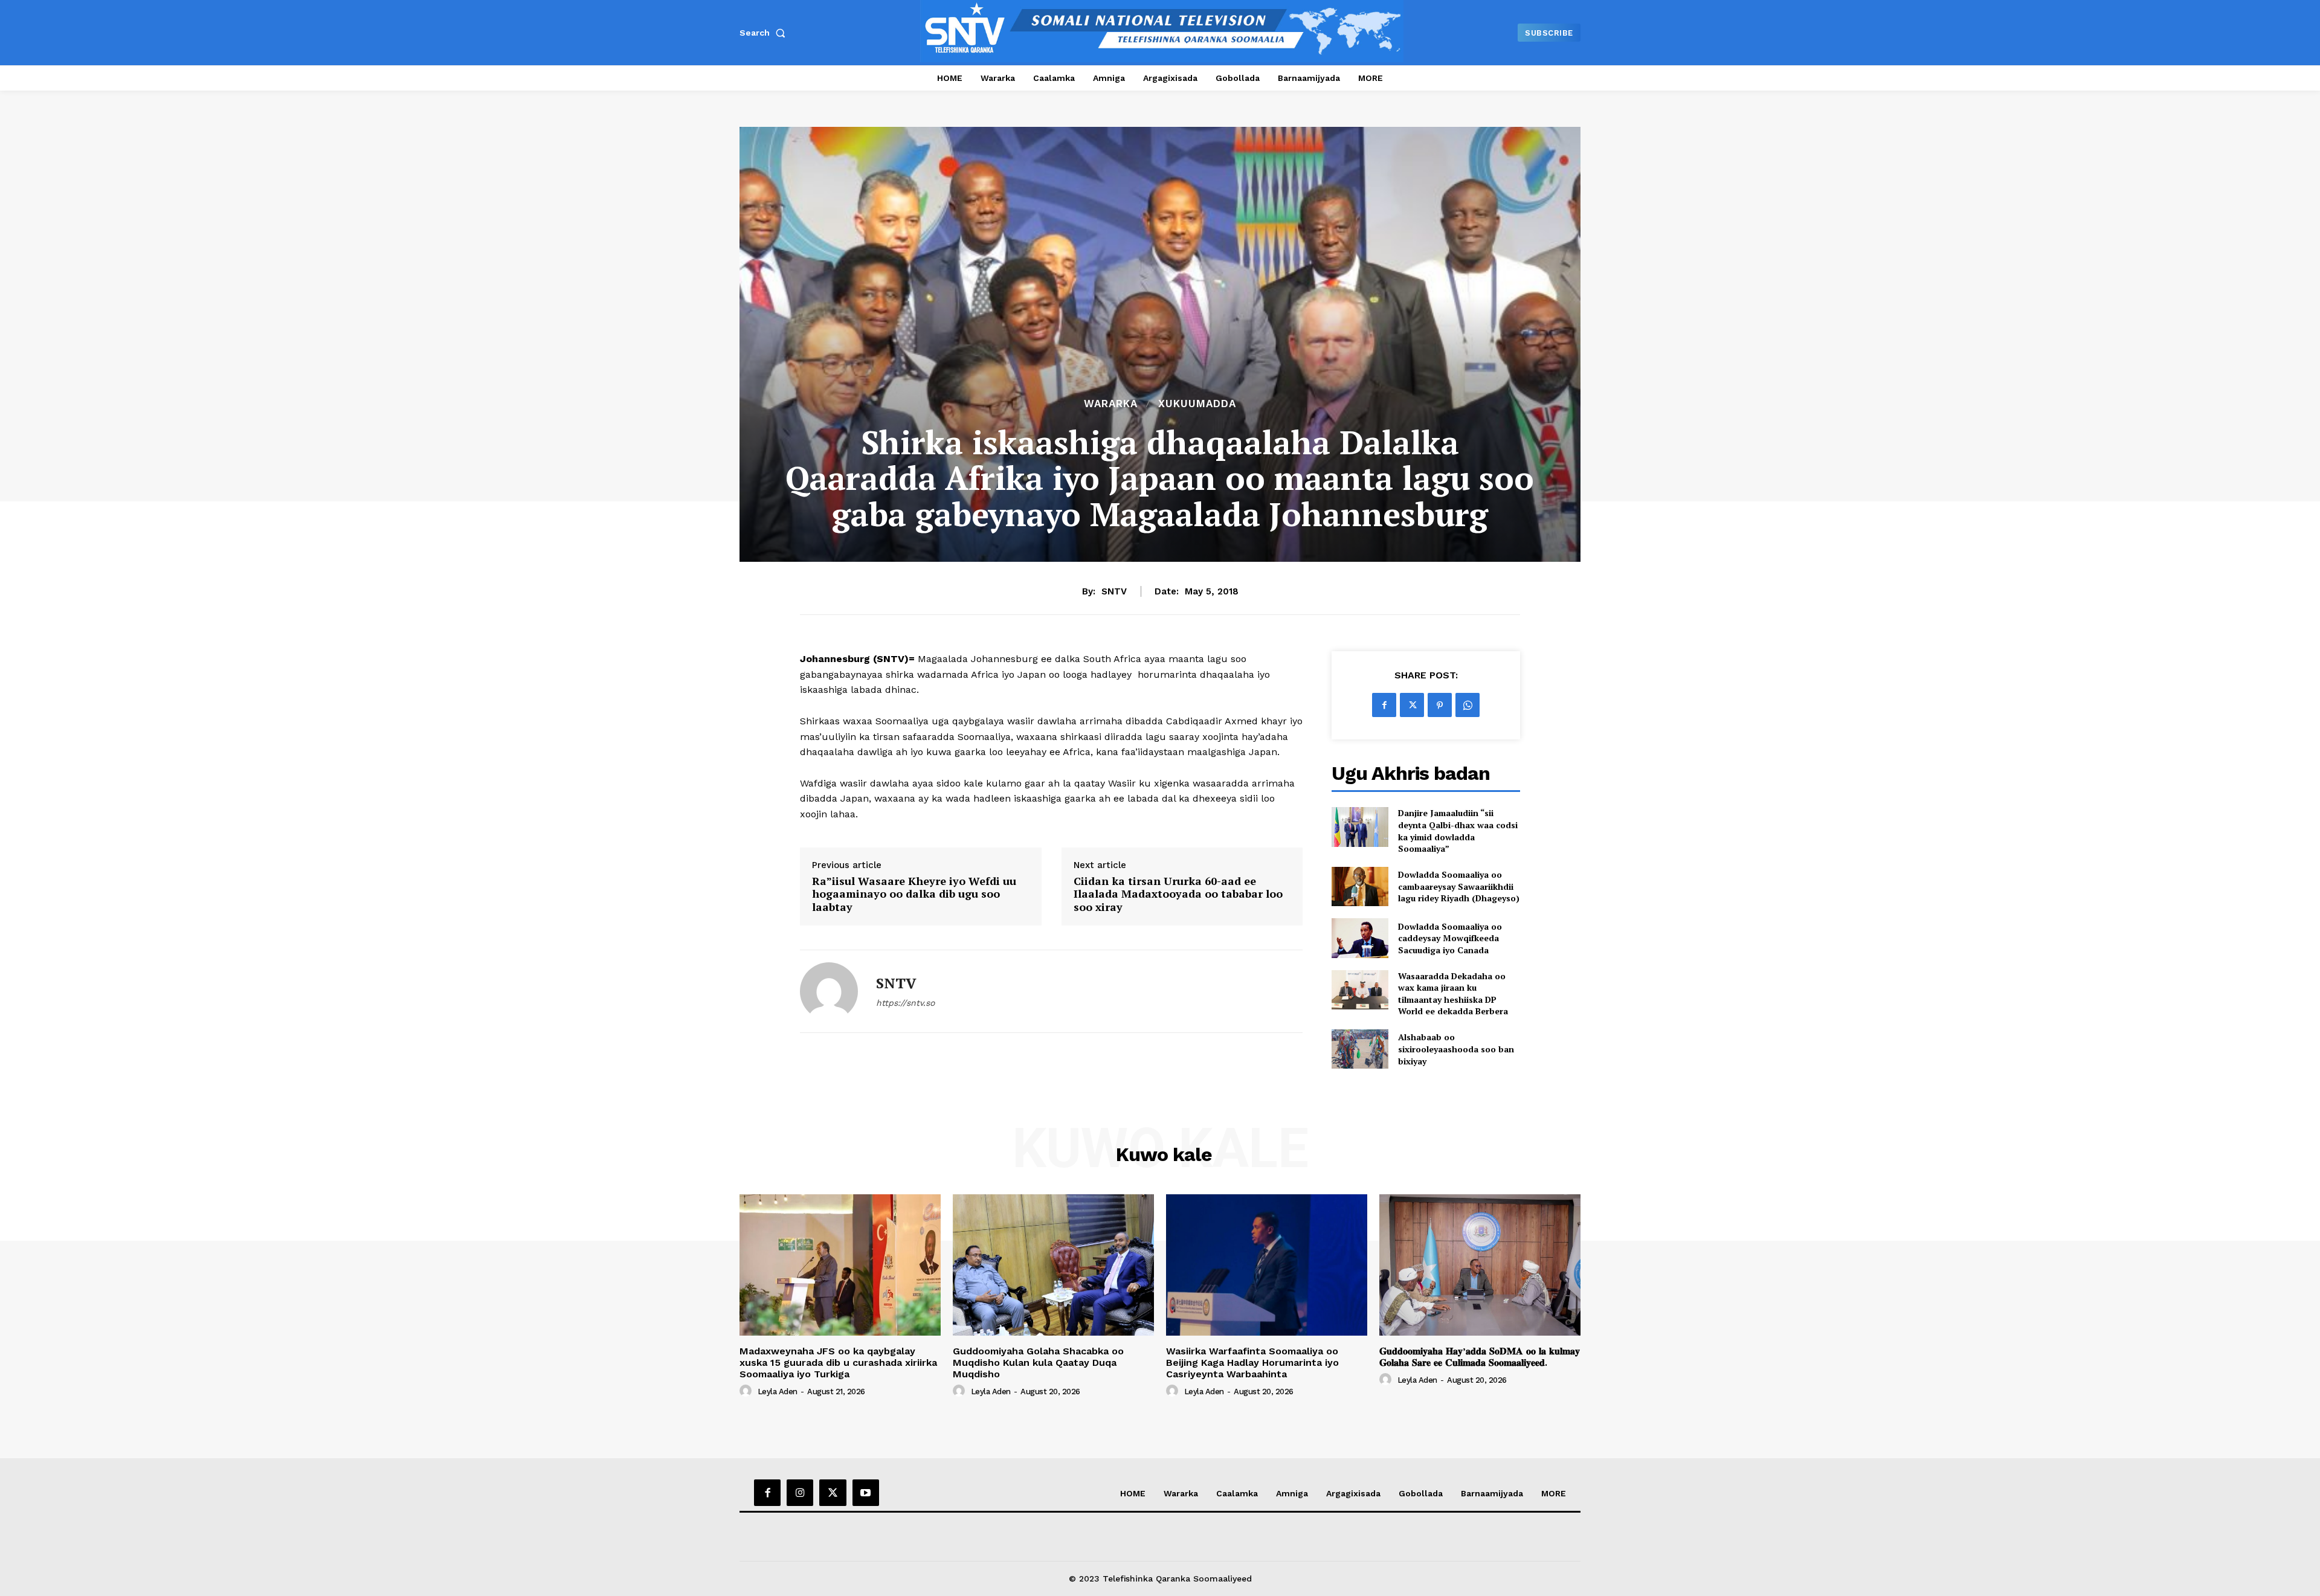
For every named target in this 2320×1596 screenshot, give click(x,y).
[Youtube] (866, 1493)
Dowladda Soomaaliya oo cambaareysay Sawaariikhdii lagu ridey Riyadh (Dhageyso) (1459, 886)
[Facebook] (1384, 705)
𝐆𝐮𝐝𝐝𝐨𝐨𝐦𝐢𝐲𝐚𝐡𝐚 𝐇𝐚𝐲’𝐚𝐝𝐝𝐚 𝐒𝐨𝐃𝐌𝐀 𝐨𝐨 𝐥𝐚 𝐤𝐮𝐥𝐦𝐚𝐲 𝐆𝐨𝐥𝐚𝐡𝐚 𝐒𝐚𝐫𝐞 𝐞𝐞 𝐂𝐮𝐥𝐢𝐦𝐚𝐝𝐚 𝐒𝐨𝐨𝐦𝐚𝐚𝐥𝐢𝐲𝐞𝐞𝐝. (1480, 1357)
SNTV (1114, 591)
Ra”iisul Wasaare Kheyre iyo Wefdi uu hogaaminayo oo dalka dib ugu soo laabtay (914, 894)
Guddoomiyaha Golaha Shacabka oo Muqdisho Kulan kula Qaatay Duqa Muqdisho (1038, 1363)
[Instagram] (800, 1493)
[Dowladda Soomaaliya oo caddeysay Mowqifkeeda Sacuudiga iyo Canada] (1360, 938)
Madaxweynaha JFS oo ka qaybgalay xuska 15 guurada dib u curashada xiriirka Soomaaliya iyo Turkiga (838, 1363)
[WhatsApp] (1468, 705)
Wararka (1111, 404)
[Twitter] (1412, 705)
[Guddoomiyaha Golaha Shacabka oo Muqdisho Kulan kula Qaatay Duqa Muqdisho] (1053, 1265)
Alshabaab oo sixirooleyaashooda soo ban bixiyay (1456, 1049)
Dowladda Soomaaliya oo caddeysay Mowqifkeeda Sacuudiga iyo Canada (1450, 938)
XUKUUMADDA (1197, 404)
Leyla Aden (778, 1392)
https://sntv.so (905, 1003)
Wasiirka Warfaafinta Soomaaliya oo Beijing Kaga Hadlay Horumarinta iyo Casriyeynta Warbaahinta (1252, 1363)
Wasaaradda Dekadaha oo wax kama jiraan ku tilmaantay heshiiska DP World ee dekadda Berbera (1453, 994)
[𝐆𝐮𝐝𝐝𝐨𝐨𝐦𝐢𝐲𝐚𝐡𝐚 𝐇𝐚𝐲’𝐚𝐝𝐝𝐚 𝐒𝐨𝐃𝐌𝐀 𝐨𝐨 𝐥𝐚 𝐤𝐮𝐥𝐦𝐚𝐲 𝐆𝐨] (1480, 1265)
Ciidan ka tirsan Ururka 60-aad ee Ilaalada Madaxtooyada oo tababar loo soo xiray (1178, 894)
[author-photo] (747, 1391)
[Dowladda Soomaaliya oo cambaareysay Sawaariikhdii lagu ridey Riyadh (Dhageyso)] (1360, 886)
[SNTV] (829, 991)
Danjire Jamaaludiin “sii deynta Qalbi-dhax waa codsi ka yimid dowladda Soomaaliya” (1458, 831)
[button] (765, 33)
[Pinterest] (1440, 705)
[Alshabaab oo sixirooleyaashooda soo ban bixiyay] (1360, 1049)
